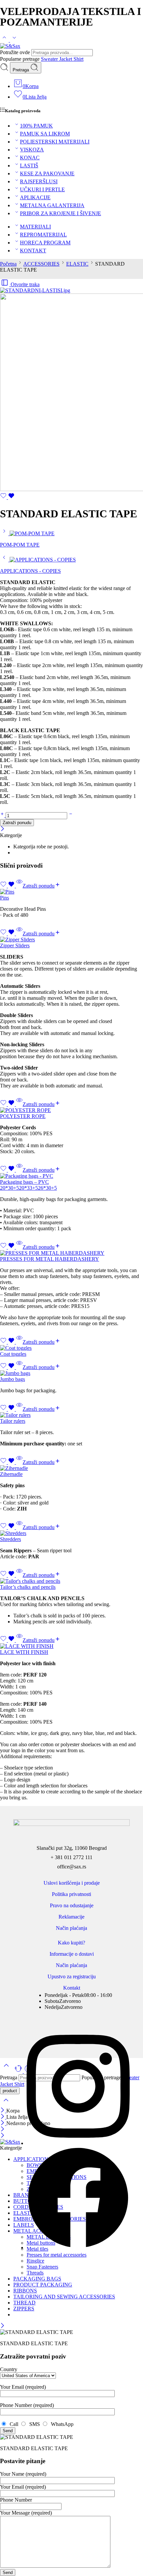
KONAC (30, 158)
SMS (34, 2424)
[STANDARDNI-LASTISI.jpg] (35, 290)
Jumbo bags (12, 1379)
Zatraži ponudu (17, 823)
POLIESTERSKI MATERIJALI (55, 142)
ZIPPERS (24, 2309)
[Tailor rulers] (71, 1415)
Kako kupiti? (71, 1943)
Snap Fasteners (42, 2267)
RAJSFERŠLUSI (39, 181)
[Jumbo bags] (71, 1373)
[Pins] (71, 892)
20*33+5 (28, 1188)
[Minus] (71, 815)
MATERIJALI (35, 227)
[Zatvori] (2, 829)
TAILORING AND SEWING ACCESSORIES (64, 2297)
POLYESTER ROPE (23, 1116)
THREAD (24, 2303)
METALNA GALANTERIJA (52, 205)
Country (9, 2369)
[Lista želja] (7, 497)
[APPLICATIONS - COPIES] (5, 560)
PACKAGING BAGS (37, 2279)
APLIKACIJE (35, 197)
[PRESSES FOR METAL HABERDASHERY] (71, 1253)
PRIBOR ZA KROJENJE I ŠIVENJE (61, 213)
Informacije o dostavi (72, 1954)
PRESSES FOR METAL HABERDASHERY (50, 1259)
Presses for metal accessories (57, 2255)
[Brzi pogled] (19, 886)
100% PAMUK (36, 126)
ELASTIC (77, 264)
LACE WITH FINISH (24, 1652)
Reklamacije (71, 1917)
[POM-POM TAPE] (5, 533)
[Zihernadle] (71, 1468)
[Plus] (3, 815)
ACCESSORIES (41, 264)
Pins (4, 898)
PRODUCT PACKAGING (43, 2285)
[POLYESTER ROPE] (71, 1110)
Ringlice (35, 2261)
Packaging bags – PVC (24, 1182)
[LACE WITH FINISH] (71, 1646)
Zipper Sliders (15, 945)
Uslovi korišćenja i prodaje (72, 1883)
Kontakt (72, 1988)
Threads (35, 2273)
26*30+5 (47, 1188)
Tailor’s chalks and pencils (28, 1587)
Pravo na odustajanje (72, 1905)
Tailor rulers (13, 1421)
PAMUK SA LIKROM (45, 134)
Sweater (50, 59)
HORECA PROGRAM (45, 243)
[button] (42, 886)
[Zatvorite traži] (6, 2104)
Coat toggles (13, 1354)
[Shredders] (71, 1533)
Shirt (78, 59)
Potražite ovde (16, 52)
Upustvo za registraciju (72, 1976)
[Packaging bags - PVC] (71, 1176)
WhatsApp (61, 2424)
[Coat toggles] (71, 1348)
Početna (8, 264)
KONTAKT (33, 251)
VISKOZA (32, 150)
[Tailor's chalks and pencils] (71, 1581)
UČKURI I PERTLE (42, 189)
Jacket (66, 59)
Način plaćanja (71, 1928)
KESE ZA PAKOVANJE (47, 173)
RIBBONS (25, 2291)
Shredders (10, 1539)
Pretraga (21, 70)
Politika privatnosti (71, 1894)
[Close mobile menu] (2, 2136)
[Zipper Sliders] (71, 940)
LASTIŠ (29, 166)
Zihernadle (11, 1474)
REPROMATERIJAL (43, 235)
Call (13, 2424)
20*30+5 (9, 1188)
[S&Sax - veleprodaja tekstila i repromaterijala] (10, 46)
